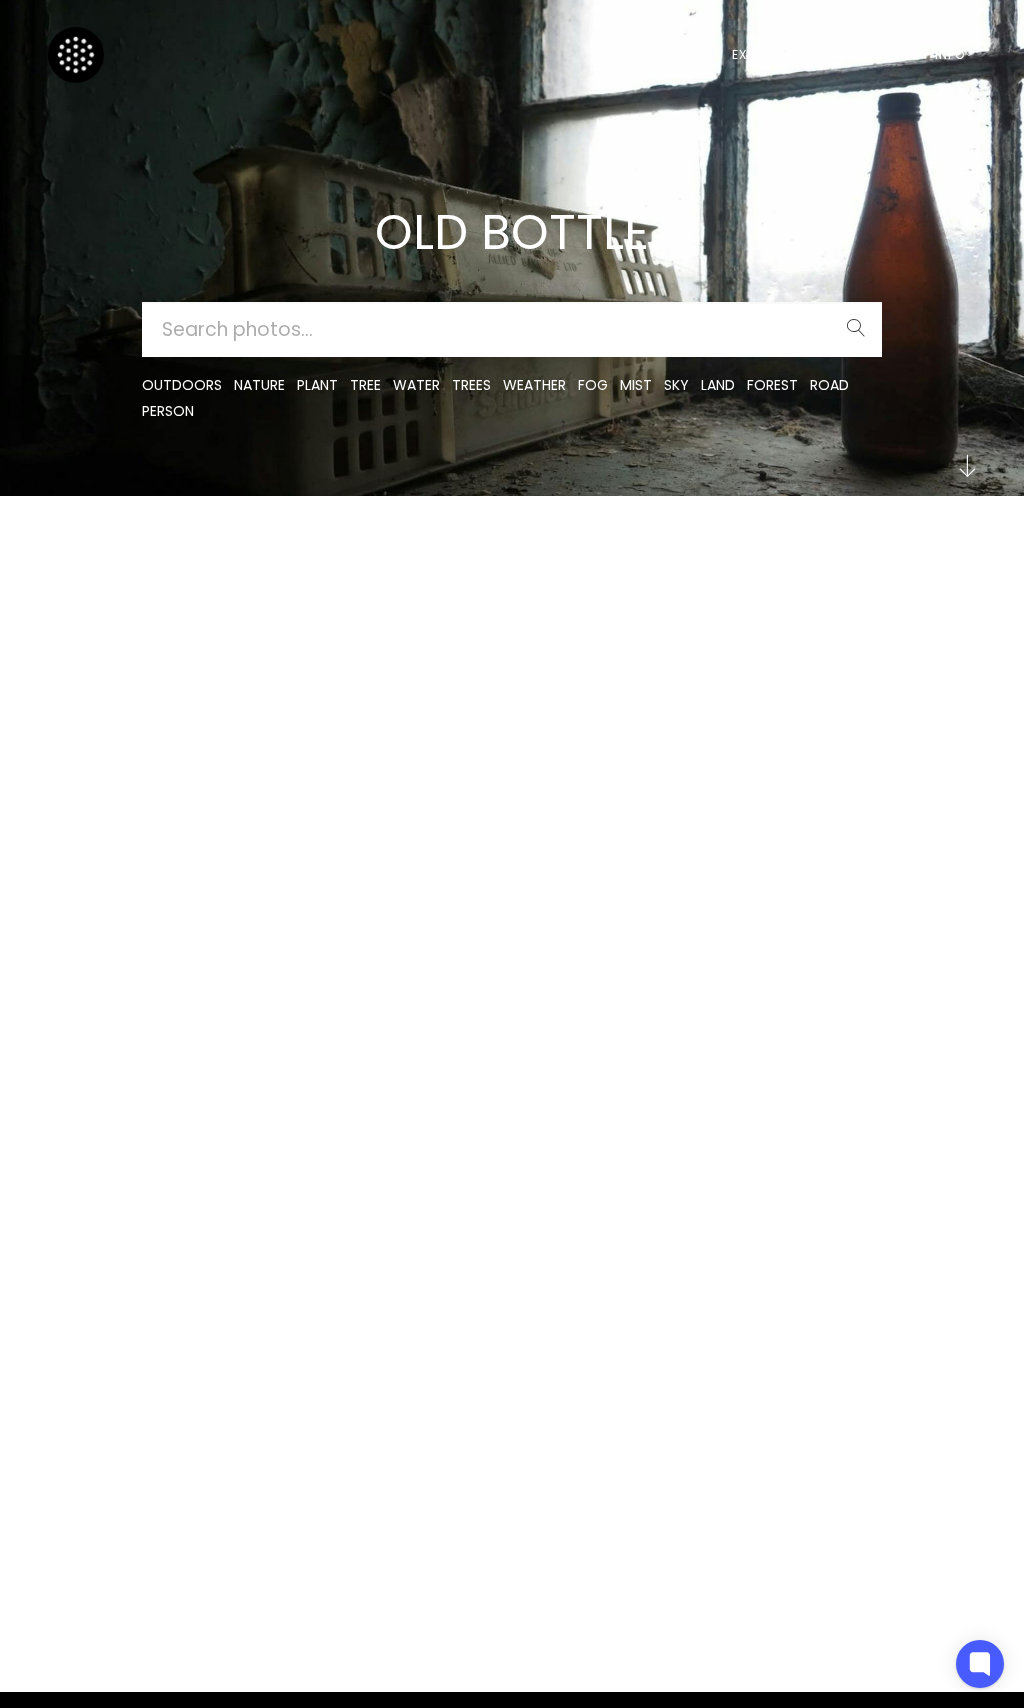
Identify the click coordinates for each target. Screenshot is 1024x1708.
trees (471, 385)
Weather (534, 385)
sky (676, 385)
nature (259, 385)
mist (636, 385)
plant (317, 385)
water (416, 385)
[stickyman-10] (89, 554)
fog (593, 385)
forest (772, 385)
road (829, 385)
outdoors (182, 385)
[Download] (89, 603)
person (168, 411)
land (718, 385)
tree (365, 385)
